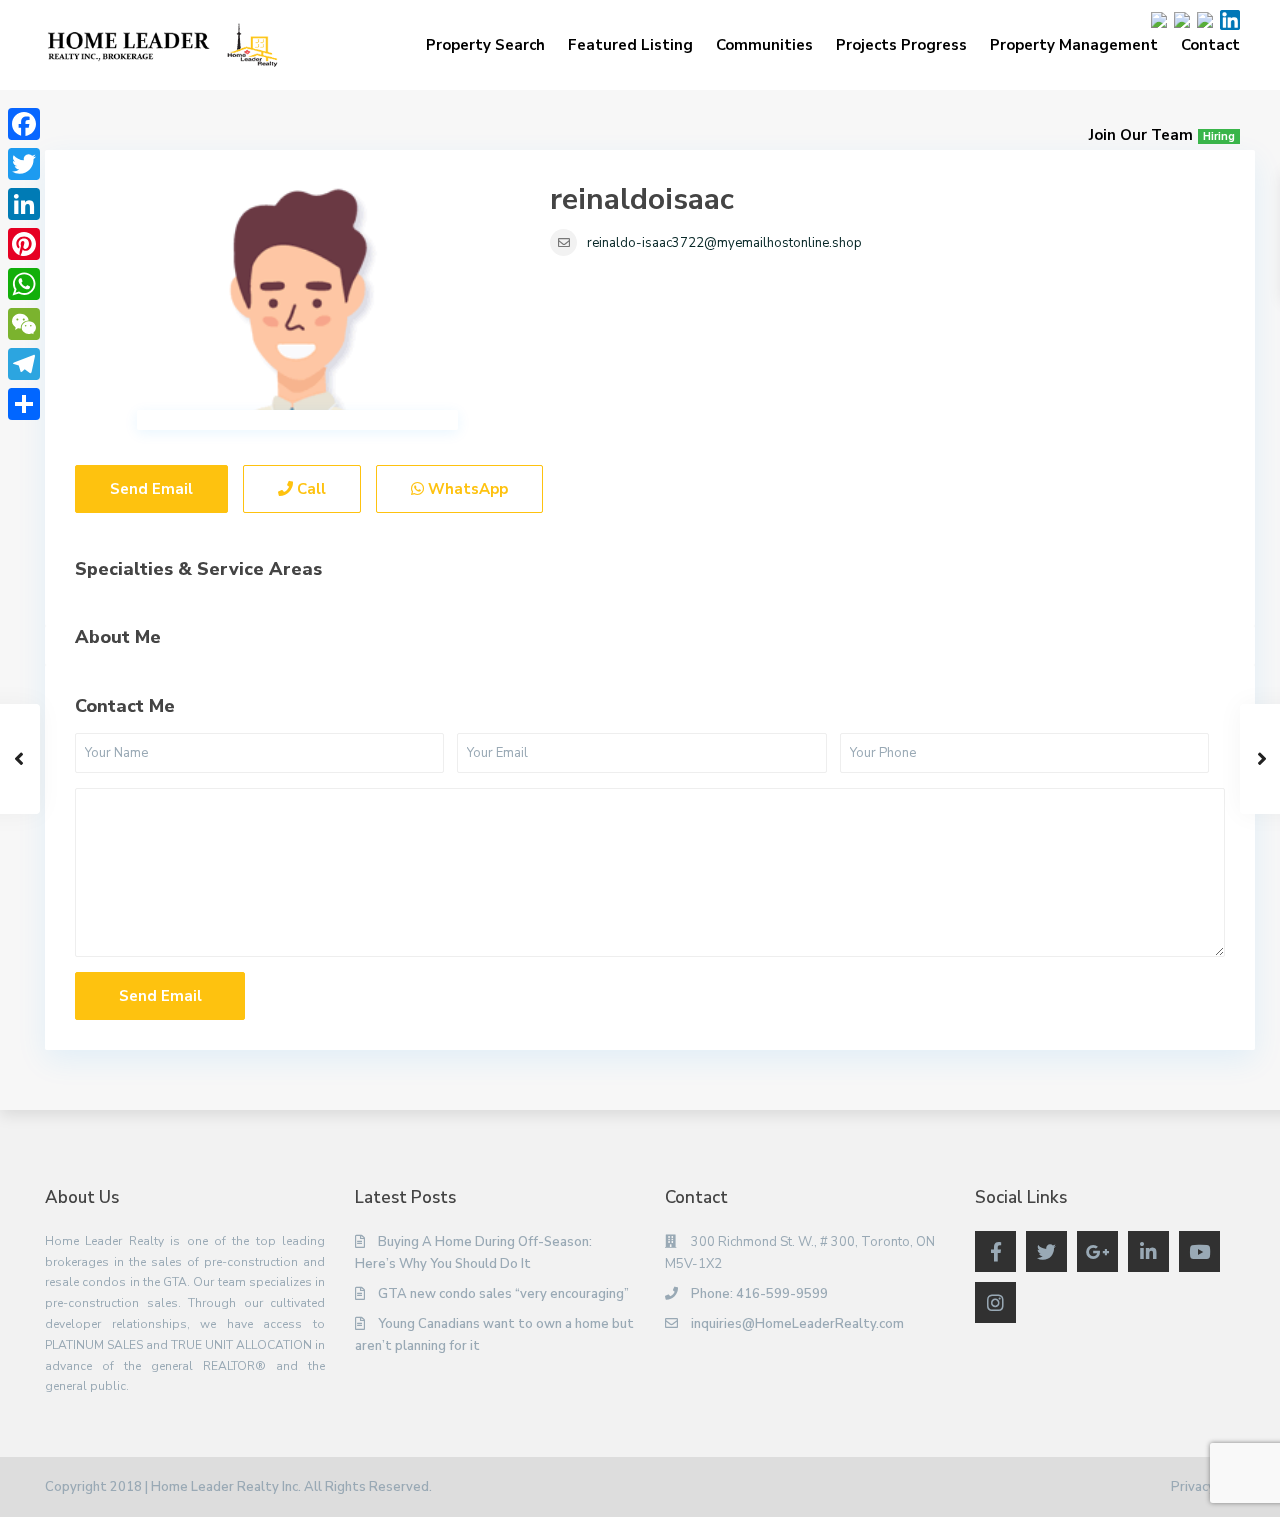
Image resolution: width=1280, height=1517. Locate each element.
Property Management (1074, 45)
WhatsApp (466, 489)
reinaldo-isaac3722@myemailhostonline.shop (724, 243)
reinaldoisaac (642, 199)
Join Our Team (1162, 135)
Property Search (485, 45)
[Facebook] (24, 124)
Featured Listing (630, 45)
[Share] (24, 404)
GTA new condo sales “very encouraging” (503, 1294)
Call (309, 489)
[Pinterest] (24, 244)
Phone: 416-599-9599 (759, 1294)
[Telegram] (24, 364)
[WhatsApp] (24, 284)
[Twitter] (24, 164)
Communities (764, 45)
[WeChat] (24, 324)
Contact (1210, 45)
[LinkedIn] (24, 204)
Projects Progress (901, 45)
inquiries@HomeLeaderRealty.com (797, 1324)
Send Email (151, 489)
